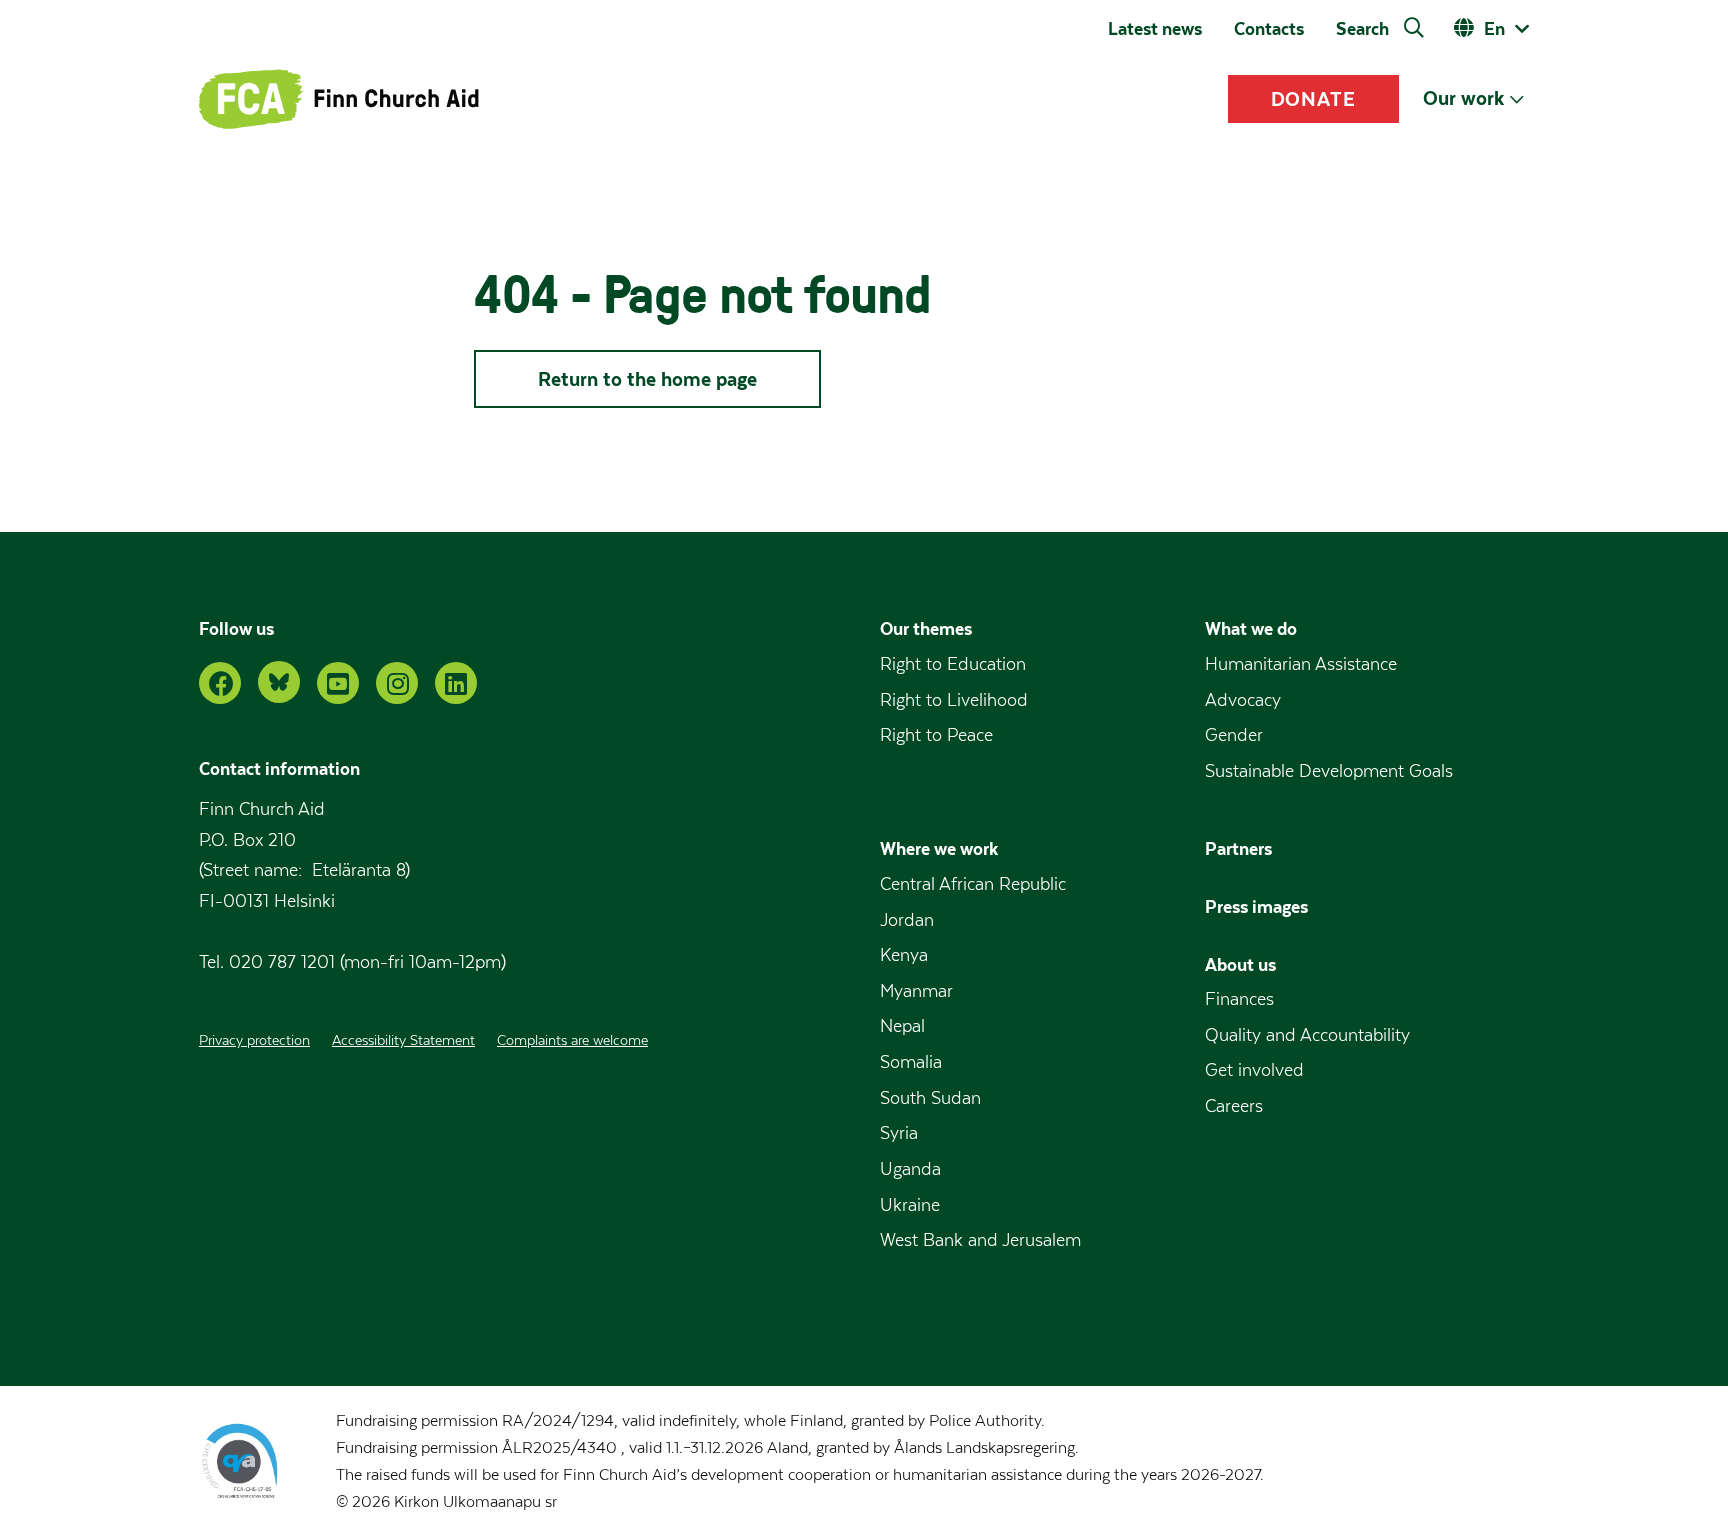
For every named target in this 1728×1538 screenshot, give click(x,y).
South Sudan (930, 1098)
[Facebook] (220, 683)
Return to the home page (647, 379)
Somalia (911, 1062)
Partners (1238, 848)
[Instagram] (397, 683)
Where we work (939, 848)
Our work (1463, 98)
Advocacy (1243, 700)
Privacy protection (254, 1041)
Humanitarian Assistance (1301, 664)
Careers (1234, 1106)
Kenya (904, 955)
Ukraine (910, 1205)
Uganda (910, 1169)
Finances (1239, 999)
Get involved (1254, 1070)
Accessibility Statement (403, 1041)
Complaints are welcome (572, 1041)
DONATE (1314, 99)
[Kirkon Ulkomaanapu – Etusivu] (339, 99)
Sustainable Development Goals (1329, 771)
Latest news (1155, 29)
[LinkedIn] (456, 683)
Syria (899, 1133)
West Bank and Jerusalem (980, 1240)
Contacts (1269, 29)
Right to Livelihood (954, 700)
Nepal (902, 1026)
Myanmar (916, 991)
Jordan (907, 920)
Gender (1234, 735)
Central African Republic (973, 884)
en (1494, 28)
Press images (1256, 906)
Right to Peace (936, 735)
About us (1240, 964)
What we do (1251, 628)
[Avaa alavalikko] (1516, 99)
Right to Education (953, 664)
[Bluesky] (279, 682)
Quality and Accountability (1307, 1035)
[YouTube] (338, 683)
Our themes (926, 628)
